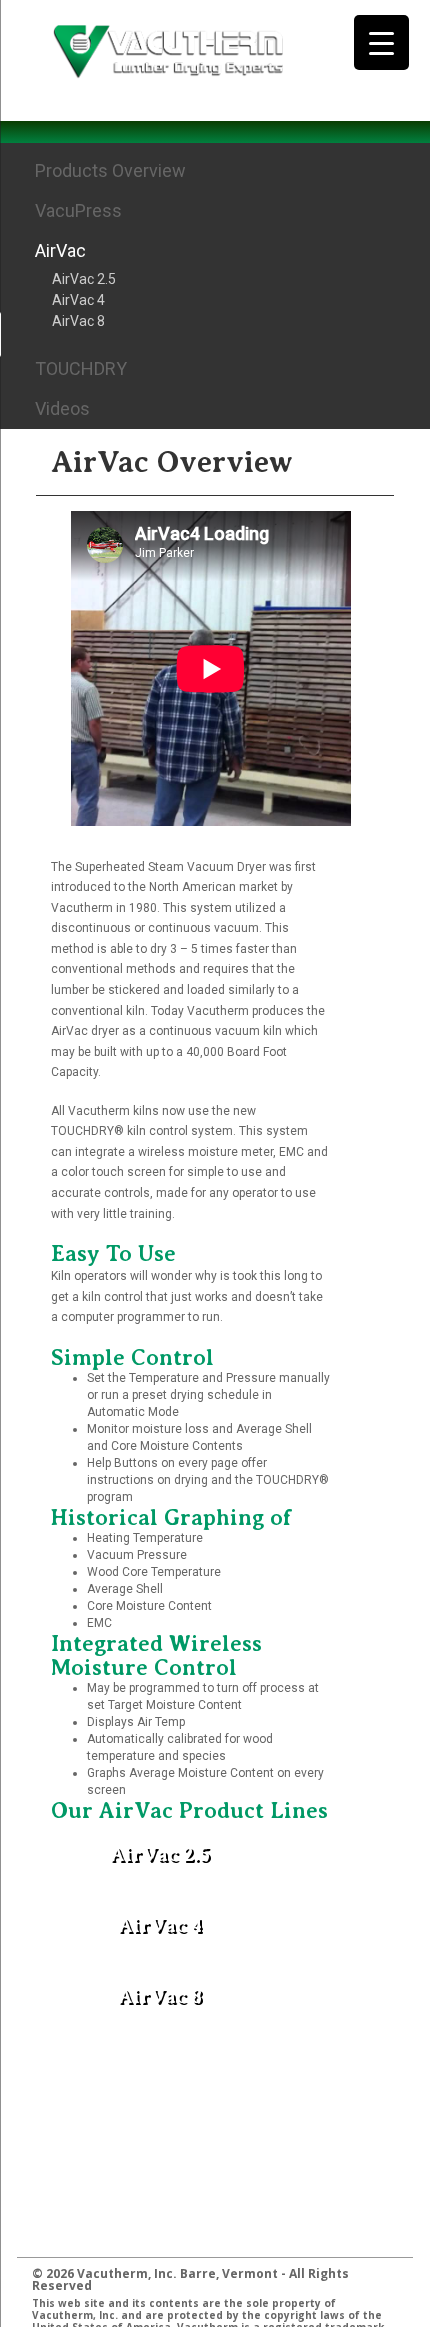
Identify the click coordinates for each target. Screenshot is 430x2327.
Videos (62, 408)
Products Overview (110, 170)
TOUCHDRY (81, 368)
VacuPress (78, 210)
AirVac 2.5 (84, 279)
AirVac (60, 250)
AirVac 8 (78, 321)
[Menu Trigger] (381, 42)
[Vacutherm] (168, 49)
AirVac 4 (78, 300)
